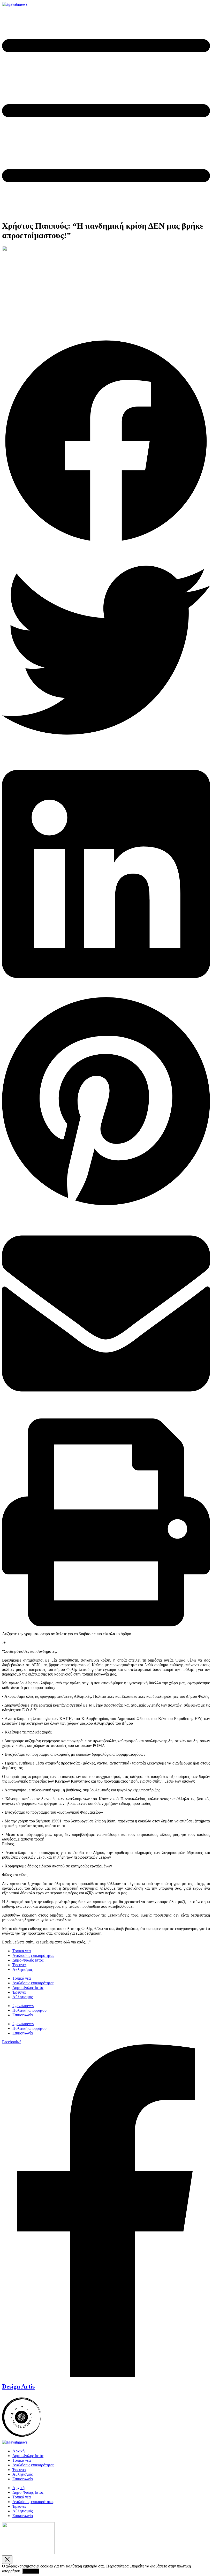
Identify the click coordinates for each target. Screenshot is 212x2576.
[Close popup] (7, 2560)
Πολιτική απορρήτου (29, 2010)
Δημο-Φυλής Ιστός (28, 1960)
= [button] (7, 1643)
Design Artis (18, 2386)
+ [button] (5, 1643)
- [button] (3, 1643)
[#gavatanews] (15, 4)
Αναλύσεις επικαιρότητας (33, 1955)
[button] (106, 442)
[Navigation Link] (21, 2438)
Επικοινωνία (23, 2015)
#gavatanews (23, 2006)
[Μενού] (106, 213)
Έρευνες (19, 1965)
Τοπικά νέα (22, 1951)
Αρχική (18, 2451)
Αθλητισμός (22, 1969)
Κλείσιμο (31, 2571)
